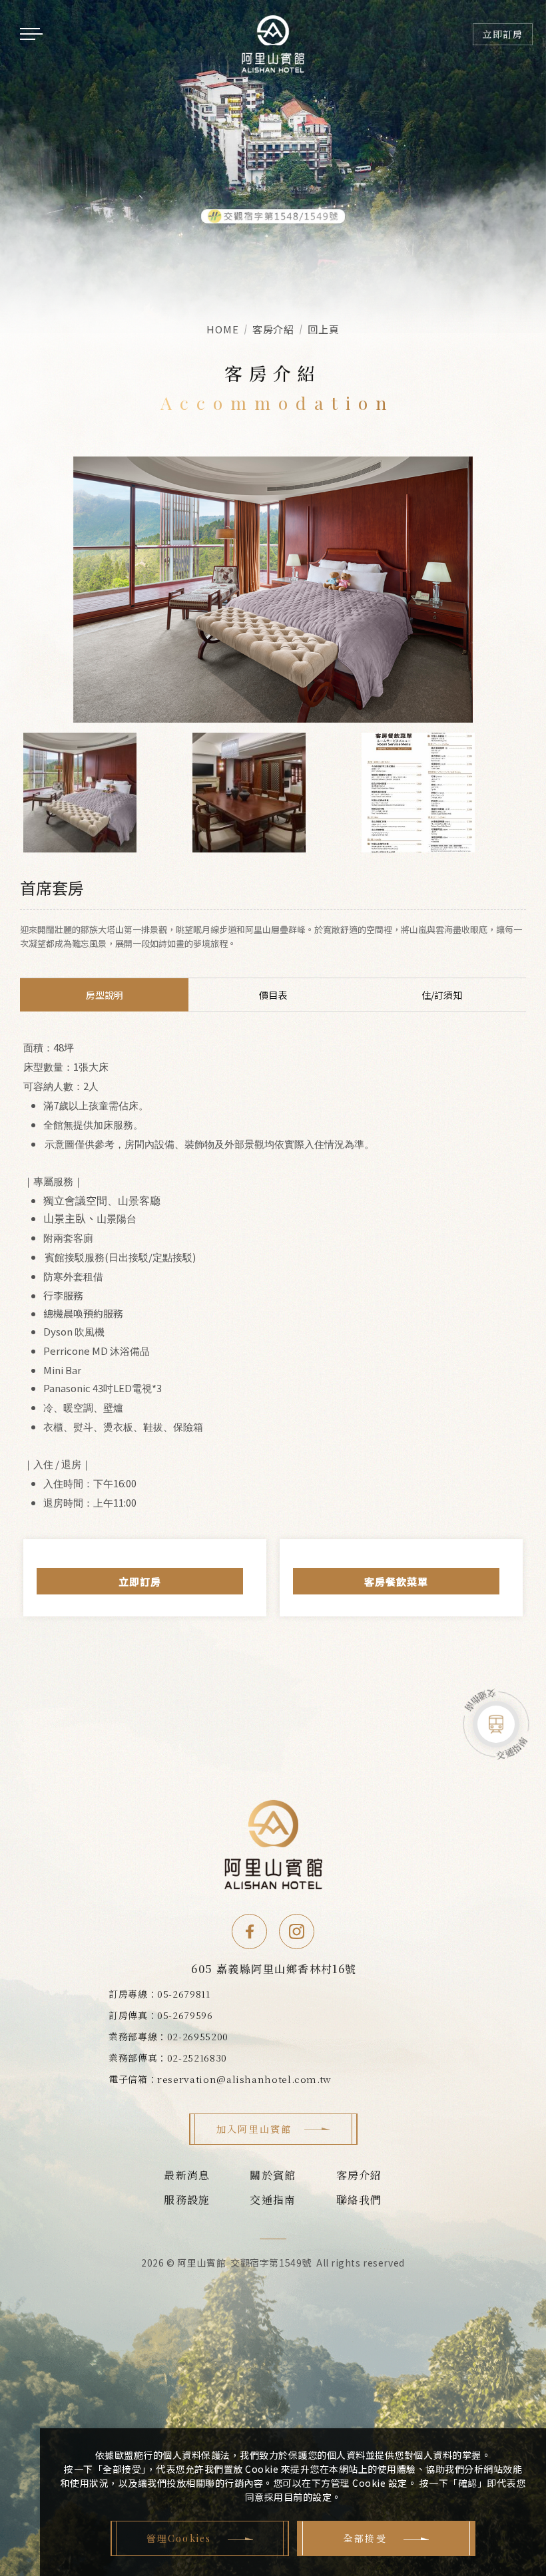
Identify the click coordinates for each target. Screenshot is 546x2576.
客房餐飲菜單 (396, 1581)
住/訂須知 (442, 995)
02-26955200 (198, 2036)
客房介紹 (359, 2175)
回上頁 (324, 329)
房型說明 (105, 995)
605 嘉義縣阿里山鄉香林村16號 (274, 1969)
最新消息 (187, 2175)
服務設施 (187, 2200)
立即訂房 (140, 1581)
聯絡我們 (359, 2200)
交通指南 (273, 2200)
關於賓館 (273, 2175)
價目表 (273, 995)
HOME (223, 329)
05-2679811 (183, 1994)
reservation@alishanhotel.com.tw (244, 2079)
